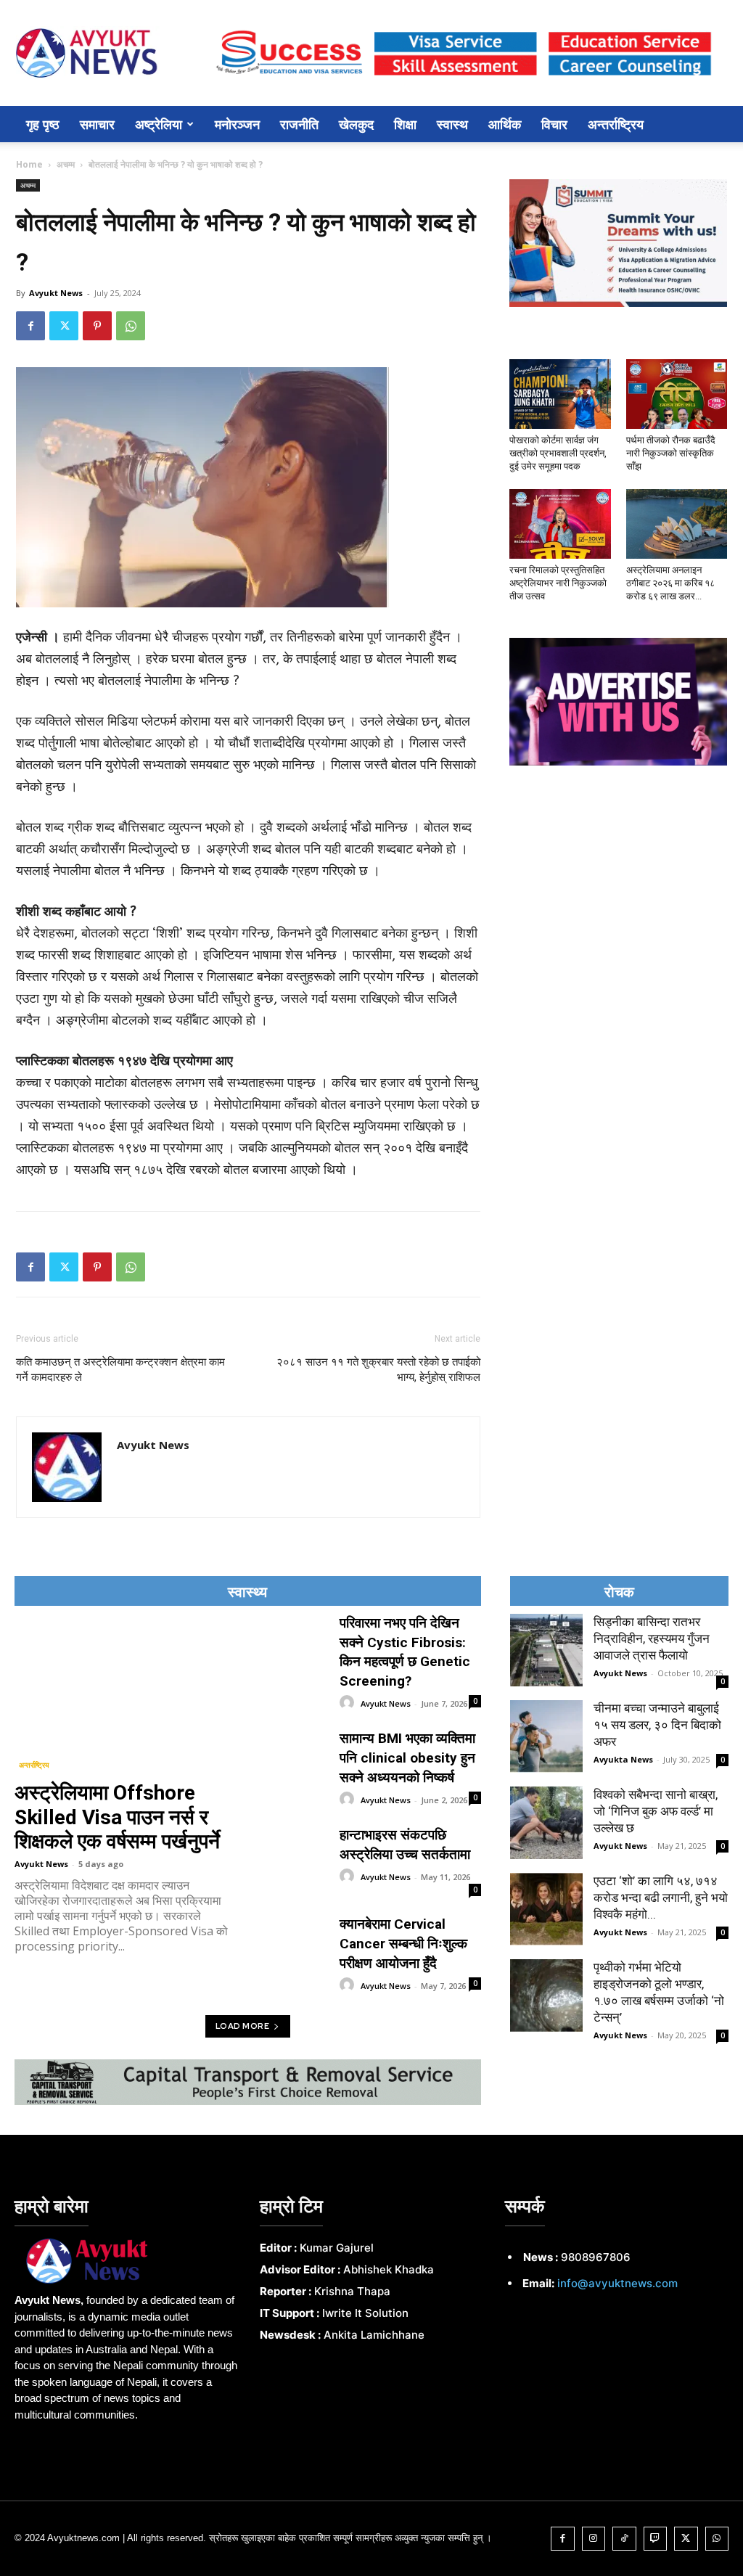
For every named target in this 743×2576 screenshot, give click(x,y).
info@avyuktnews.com (617, 2283)
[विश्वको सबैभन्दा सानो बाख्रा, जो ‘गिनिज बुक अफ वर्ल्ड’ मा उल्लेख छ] (546, 1823)
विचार (554, 124)
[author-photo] (349, 1703)
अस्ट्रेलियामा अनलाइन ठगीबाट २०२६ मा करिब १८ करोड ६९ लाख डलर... (670, 583)
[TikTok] (624, 2539)
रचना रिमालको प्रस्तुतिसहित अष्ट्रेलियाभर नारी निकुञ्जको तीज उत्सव (558, 583)
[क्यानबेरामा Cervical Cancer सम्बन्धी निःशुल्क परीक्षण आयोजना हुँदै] (295, 1938)
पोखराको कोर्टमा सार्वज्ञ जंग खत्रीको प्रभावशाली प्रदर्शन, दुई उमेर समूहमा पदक (558, 453)
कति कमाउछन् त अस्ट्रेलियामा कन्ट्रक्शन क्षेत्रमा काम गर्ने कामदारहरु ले (120, 1370)
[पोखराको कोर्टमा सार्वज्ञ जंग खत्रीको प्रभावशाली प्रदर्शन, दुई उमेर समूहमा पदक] (560, 394)
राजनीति (299, 124)
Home (29, 164)
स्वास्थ (452, 124)
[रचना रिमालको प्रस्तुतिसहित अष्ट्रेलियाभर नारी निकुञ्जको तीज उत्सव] (560, 524)
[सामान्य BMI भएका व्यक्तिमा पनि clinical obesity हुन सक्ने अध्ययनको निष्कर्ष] (295, 1752)
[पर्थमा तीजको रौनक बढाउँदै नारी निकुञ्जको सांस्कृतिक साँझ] (677, 394)
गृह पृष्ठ (43, 124)
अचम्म (66, 164)
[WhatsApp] (131, 326)
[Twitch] (656, 2539)
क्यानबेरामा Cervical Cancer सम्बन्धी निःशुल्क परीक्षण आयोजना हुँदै (403, 1943)
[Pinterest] (97, 326)
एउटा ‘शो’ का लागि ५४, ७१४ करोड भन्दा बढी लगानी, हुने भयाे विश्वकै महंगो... (661, 1898)
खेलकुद (356, 124)
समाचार (97, 124)
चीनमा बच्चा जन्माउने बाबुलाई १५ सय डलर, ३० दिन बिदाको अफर (657, 1725)
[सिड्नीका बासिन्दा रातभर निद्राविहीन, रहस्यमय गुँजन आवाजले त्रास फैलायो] (546, 1650)
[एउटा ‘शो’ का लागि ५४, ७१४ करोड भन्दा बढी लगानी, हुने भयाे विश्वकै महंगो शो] (546, 1909)
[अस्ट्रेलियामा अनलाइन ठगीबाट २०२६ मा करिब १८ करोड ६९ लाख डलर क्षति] (677, 524)
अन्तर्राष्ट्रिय (616, 124)
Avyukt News (56, 293)
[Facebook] (30, 326)
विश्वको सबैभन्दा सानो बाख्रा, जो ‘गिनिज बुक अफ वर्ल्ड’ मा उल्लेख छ (656, 1811)
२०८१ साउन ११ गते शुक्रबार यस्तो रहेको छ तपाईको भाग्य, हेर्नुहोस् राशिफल (378, 1370)
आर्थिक (505, 124)
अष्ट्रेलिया (159, 124)
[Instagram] (594, 2539)
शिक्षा (405, 124)
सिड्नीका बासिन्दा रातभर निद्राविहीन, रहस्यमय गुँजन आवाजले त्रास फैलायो (652, 1638)
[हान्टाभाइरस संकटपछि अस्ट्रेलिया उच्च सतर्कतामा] (295, 1849)
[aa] (126, 2261)
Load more (243, 2026)
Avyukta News (623, 1759)
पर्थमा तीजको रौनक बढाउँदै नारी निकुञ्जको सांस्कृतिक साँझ (671, 453)
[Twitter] (64, 326)
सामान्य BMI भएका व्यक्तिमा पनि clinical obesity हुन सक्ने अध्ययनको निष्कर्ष (407, 1757)
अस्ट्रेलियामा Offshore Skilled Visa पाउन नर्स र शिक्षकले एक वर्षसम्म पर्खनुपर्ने (117, 1817)
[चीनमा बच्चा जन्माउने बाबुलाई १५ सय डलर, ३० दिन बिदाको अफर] (546, 1736)
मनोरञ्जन (237, 124)
